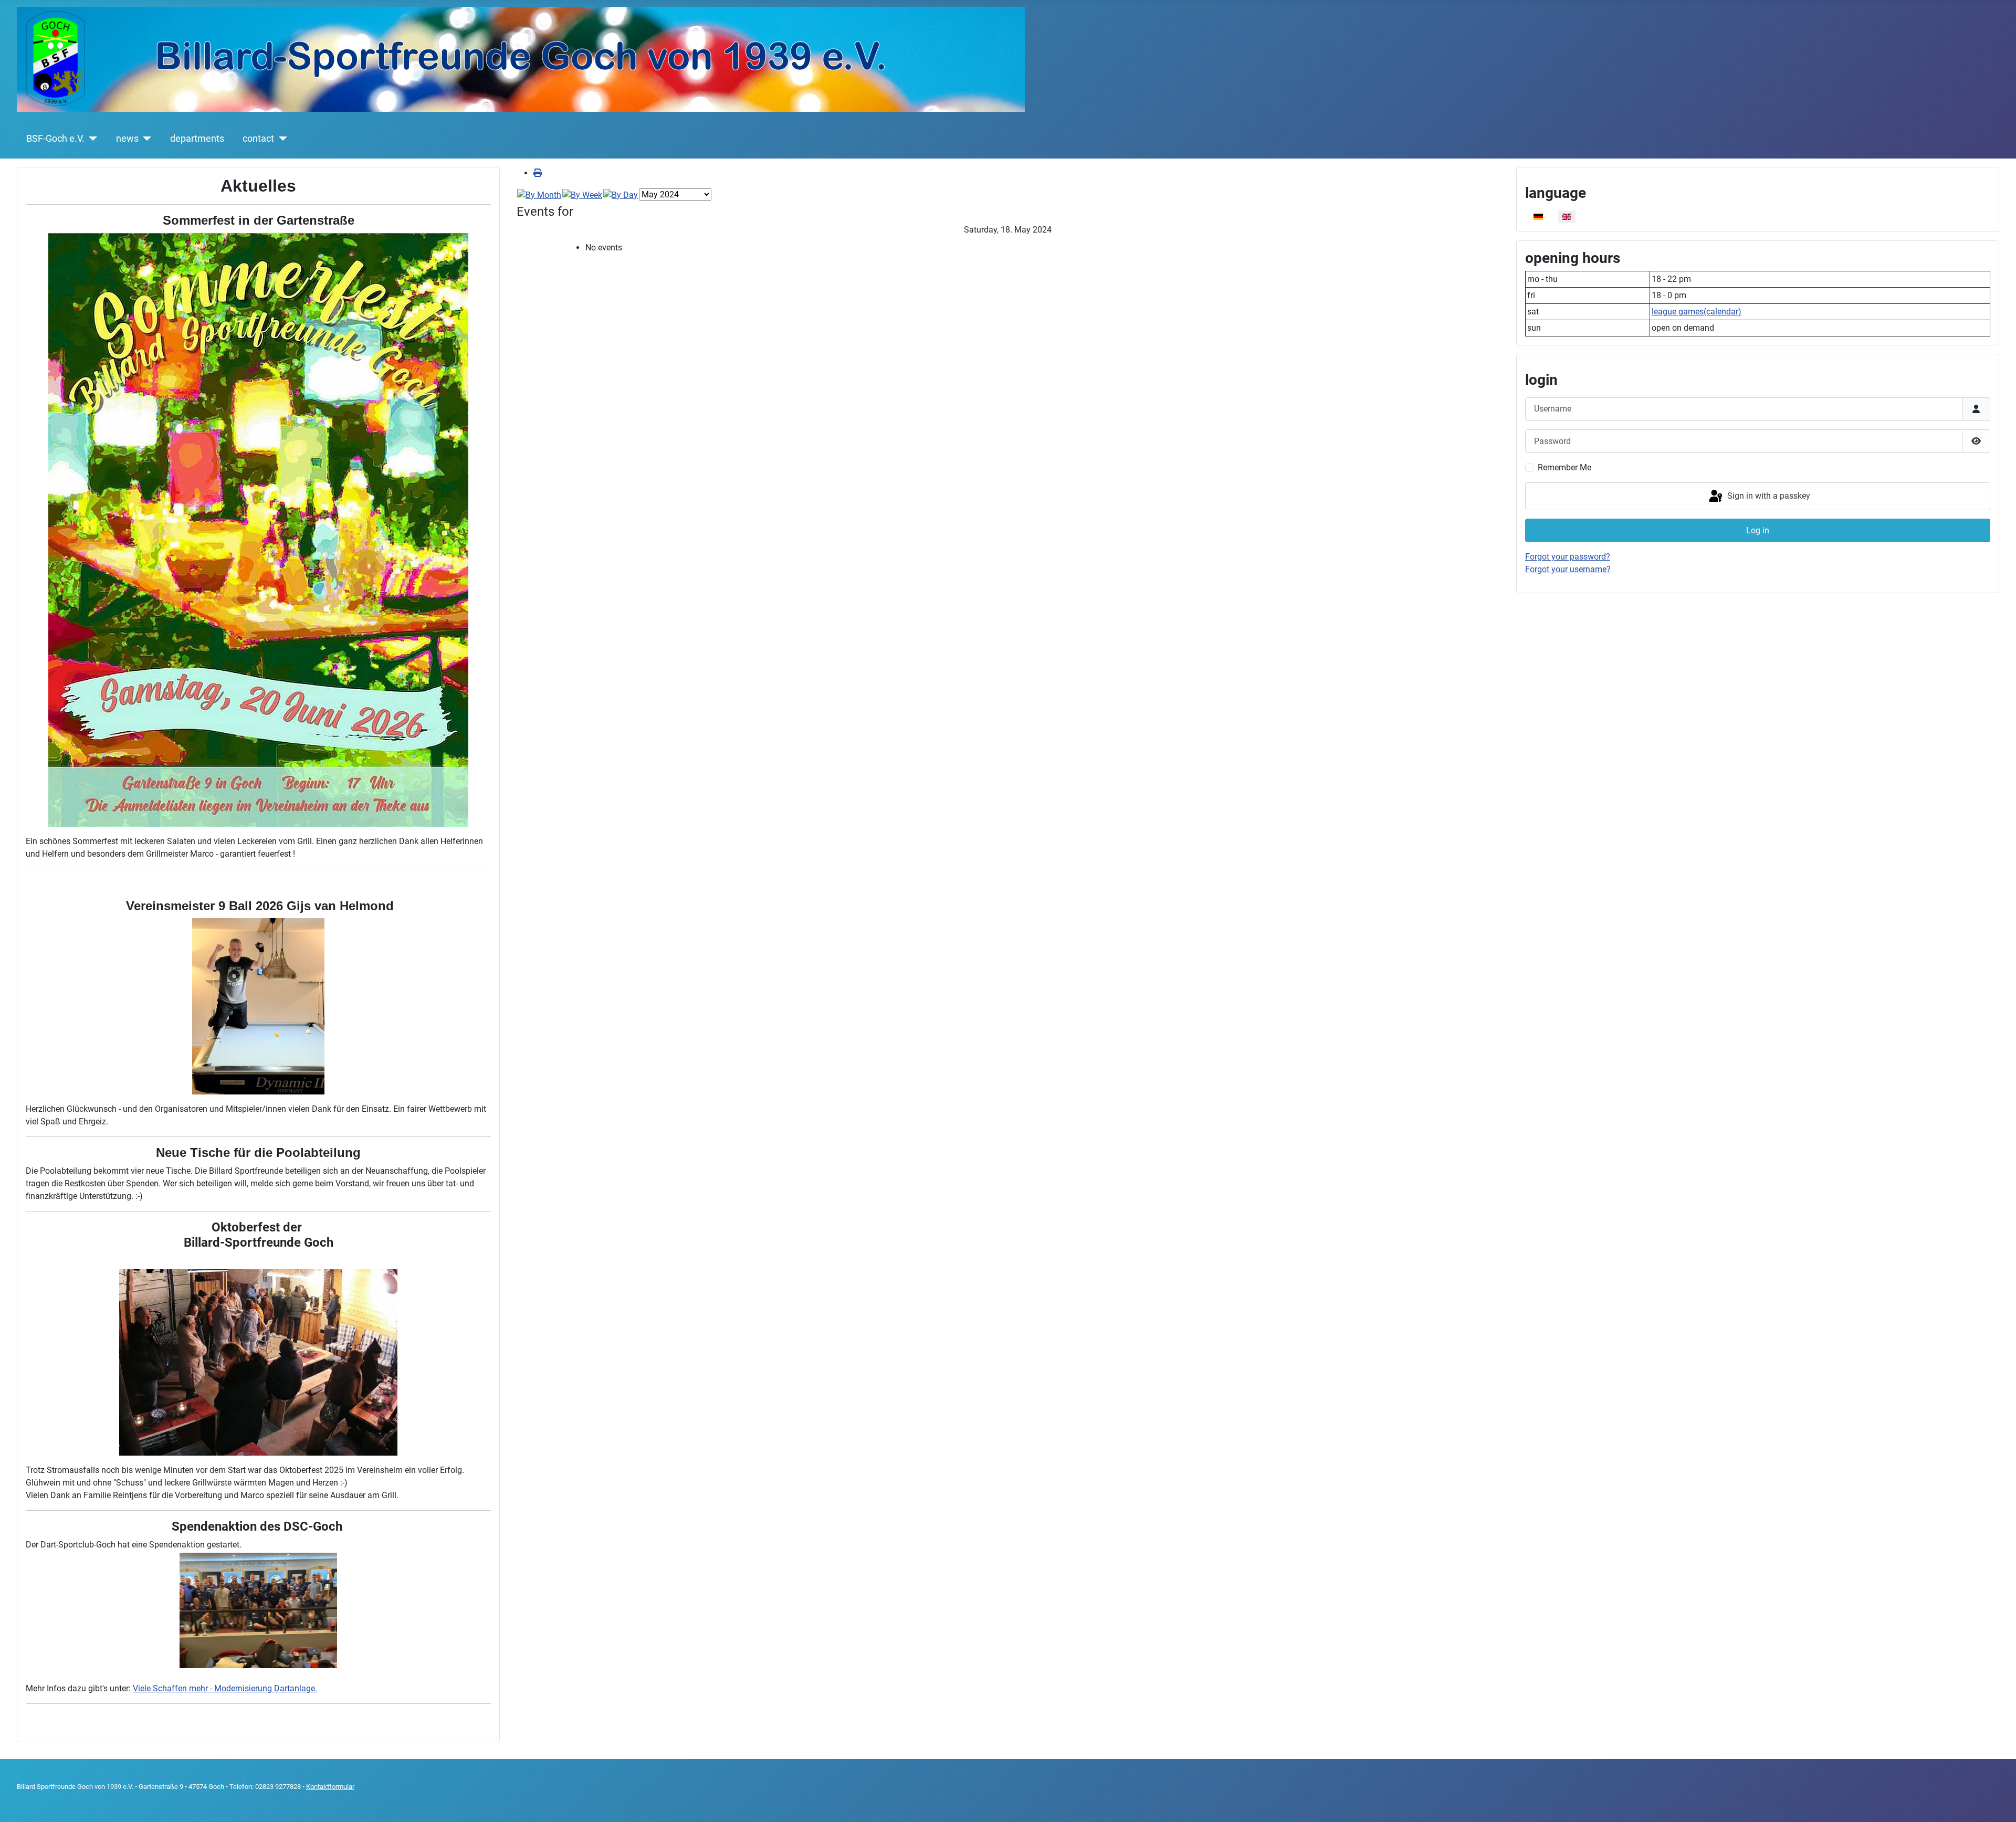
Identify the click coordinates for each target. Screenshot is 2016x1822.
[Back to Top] (1998, 1803)
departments (197, 139)
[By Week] (582, 194)
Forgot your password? (1568, 557)
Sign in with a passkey (1768, 496)
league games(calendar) (1697, 312)
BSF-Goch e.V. (55, 139)
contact (258, 139)
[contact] (281, 139)
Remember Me (1564, 467)
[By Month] (539, 194)
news (127, 139)
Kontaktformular (330, 1787)
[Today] (621, 194)
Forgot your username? (1568, 569)
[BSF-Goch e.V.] (91, 139)
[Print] (538, 173)
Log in (1758, 530)
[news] (145, 139)
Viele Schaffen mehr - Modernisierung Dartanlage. (225, 1688)
